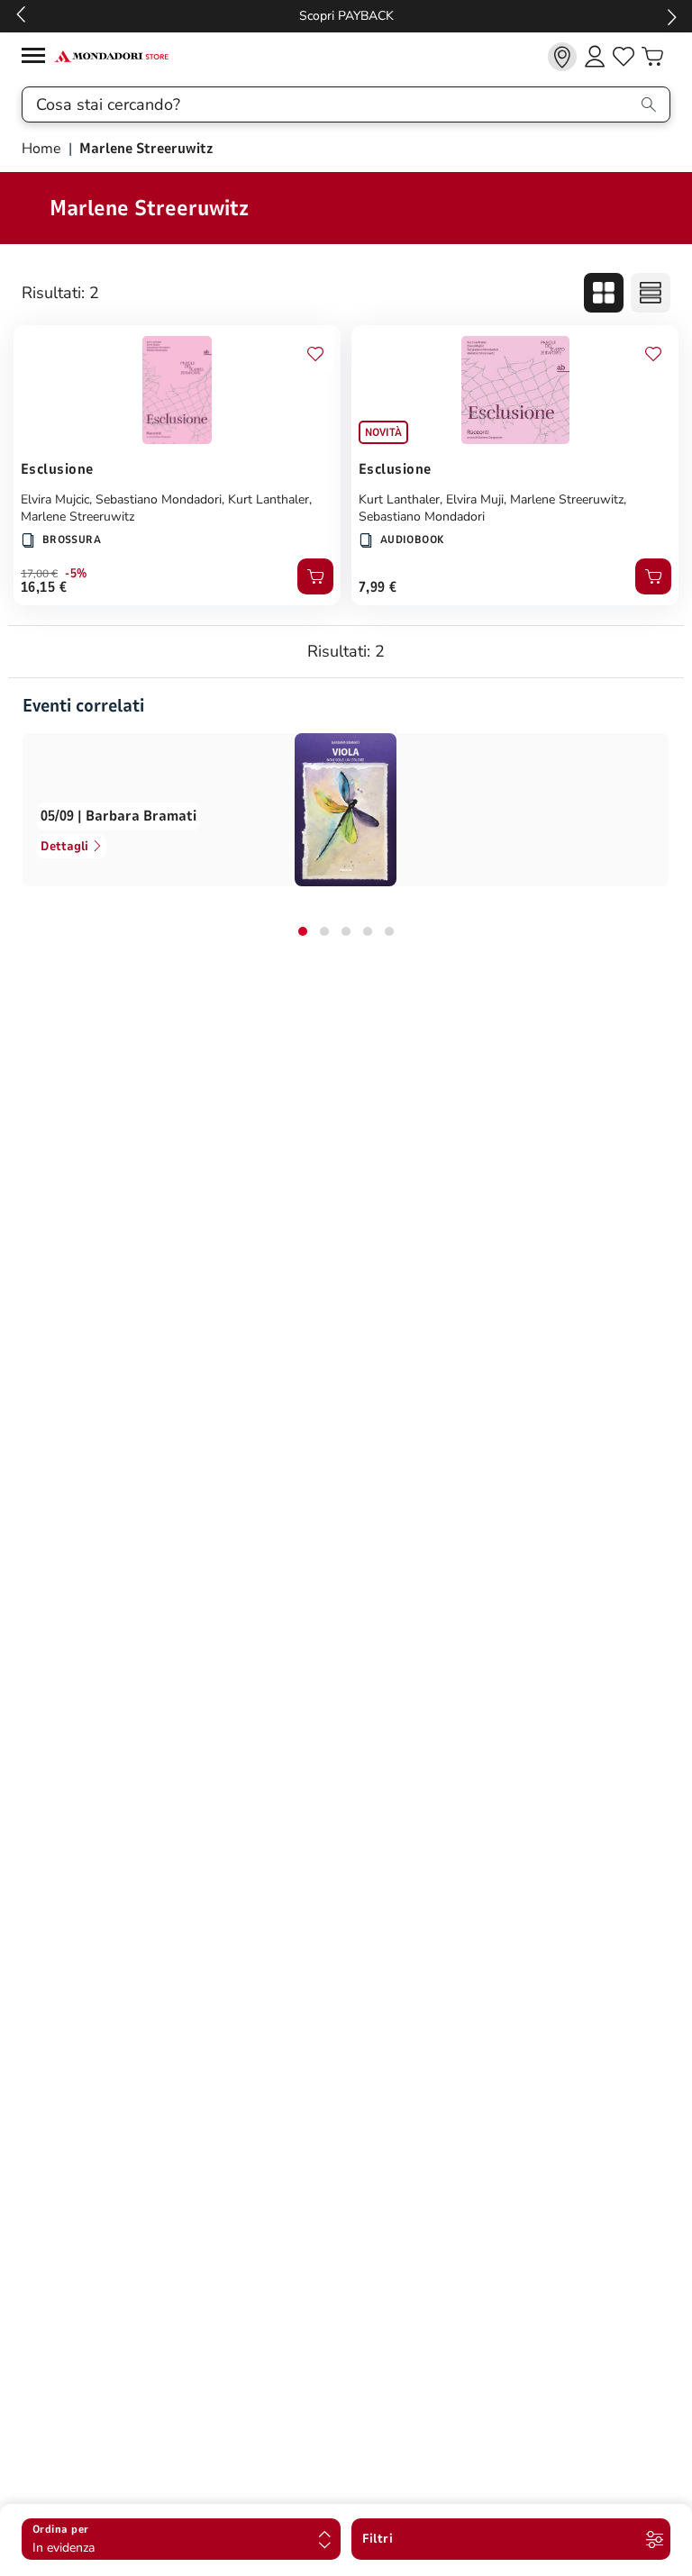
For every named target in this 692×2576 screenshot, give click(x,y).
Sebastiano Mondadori (159, 499)
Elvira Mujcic (55, 499)
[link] (562, 57)
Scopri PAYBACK (346, 16)
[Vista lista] (651, 293)
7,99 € (378, 587)
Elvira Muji (475, 499)
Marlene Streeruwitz (77, 517)
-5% (76, 574)
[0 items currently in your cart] (652, 57)
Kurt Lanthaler (269, 499)
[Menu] (38, 58)
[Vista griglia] (604, 293)
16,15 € (44, 587)
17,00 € (39, 574)
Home (43, 149)
